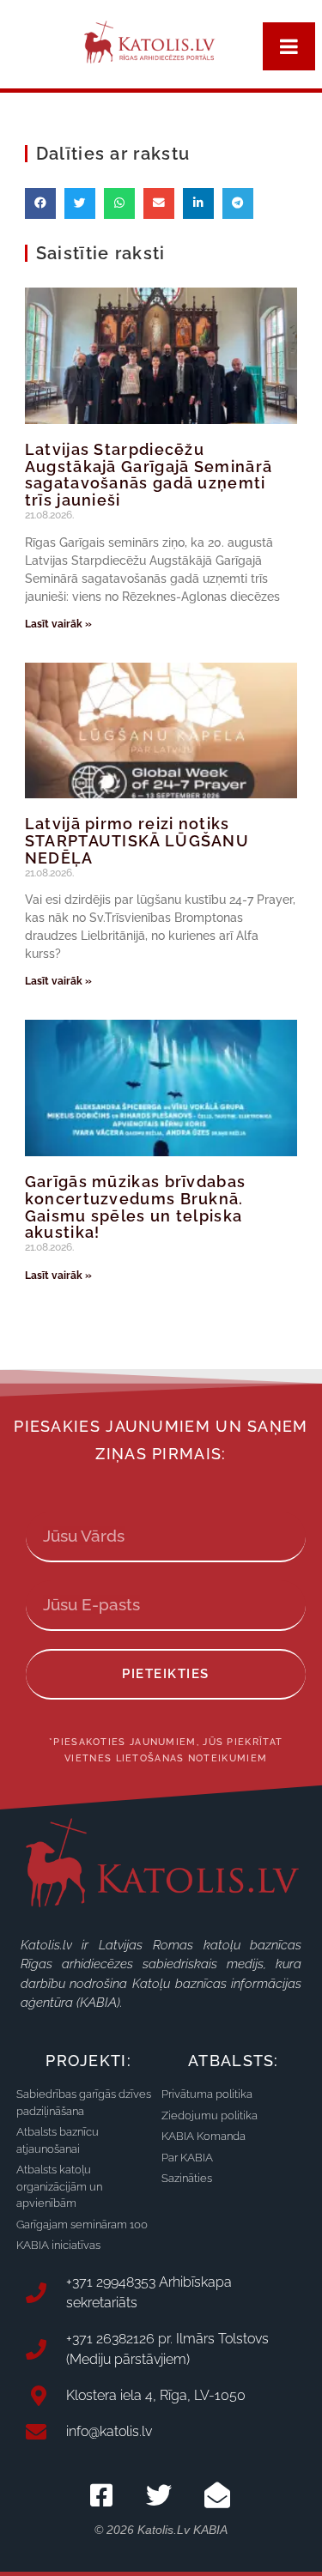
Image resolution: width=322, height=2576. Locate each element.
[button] (40, 203)
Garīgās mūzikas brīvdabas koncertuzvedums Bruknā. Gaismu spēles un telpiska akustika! (136, 1207)
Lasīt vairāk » (58, 624)
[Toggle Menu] (289, 46)
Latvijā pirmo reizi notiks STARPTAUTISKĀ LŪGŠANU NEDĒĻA (137, 841)
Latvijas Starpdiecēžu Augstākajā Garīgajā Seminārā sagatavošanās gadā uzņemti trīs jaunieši (149, 475)
